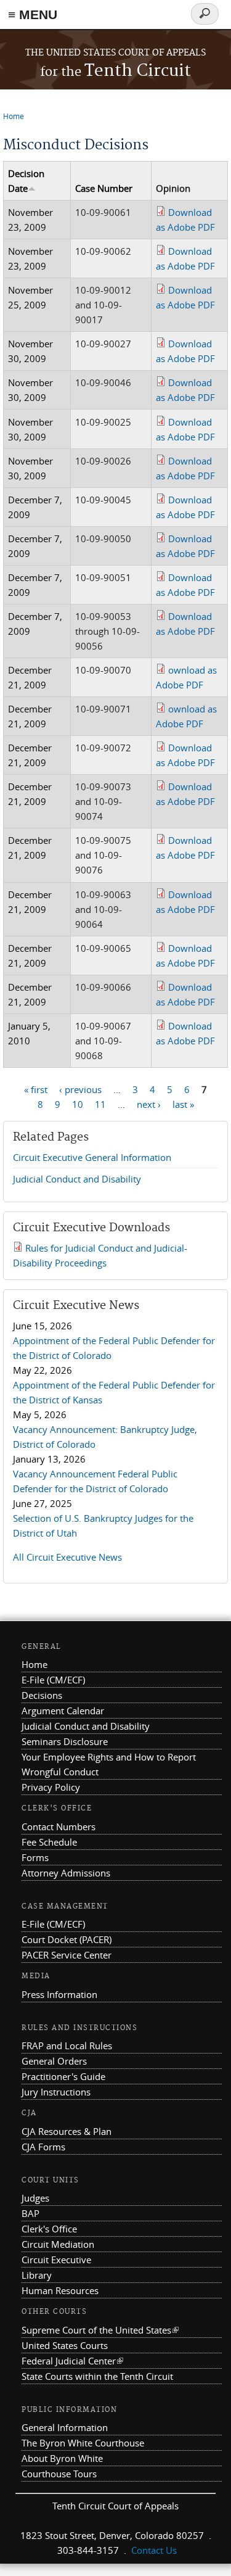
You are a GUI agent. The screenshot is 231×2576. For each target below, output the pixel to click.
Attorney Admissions (66, 1873)
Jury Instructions (56, 2092)
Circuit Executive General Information (92, 1157)
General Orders (54, 2061)
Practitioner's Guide (63, 2076)
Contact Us (154, 2550)
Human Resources (60, 2290)
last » (183, 1104)
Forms (35, 1857)
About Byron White (62, 2458)
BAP (30, 2213)
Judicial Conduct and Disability (77, 1179)
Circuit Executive (56, 2260)
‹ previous (80, 1089)
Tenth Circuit (115, 71)
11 (100, 1104)
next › (149, 1104)
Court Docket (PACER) (67, 1939)
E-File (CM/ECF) (53, 1680)
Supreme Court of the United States (100, 2330)
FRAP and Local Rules (67, 2046)
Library (37, 2275)
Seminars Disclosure (65, 1741)
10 (78, 1104)
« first (36, 1089)
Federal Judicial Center (72, 2361)
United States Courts (65, 2345)
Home (14, 116)
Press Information (59, 1994)
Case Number (104, 188)
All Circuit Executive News (67, 1557)
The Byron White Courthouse (83, 2443)
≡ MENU (33, 14)
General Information (65, 2427)
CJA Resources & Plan (67, 2131)
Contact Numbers (59, 1827)
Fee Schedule (49, 1842)
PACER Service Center (67, 1955)
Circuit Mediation (58, 2244)
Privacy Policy (51, 1787)
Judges (35, 2198)
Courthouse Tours (59, 2474)
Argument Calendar (63, 1711)
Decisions (42, 1695)
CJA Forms (43, 2147)
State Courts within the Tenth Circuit (97, 2376)
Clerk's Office (49, 2229)
